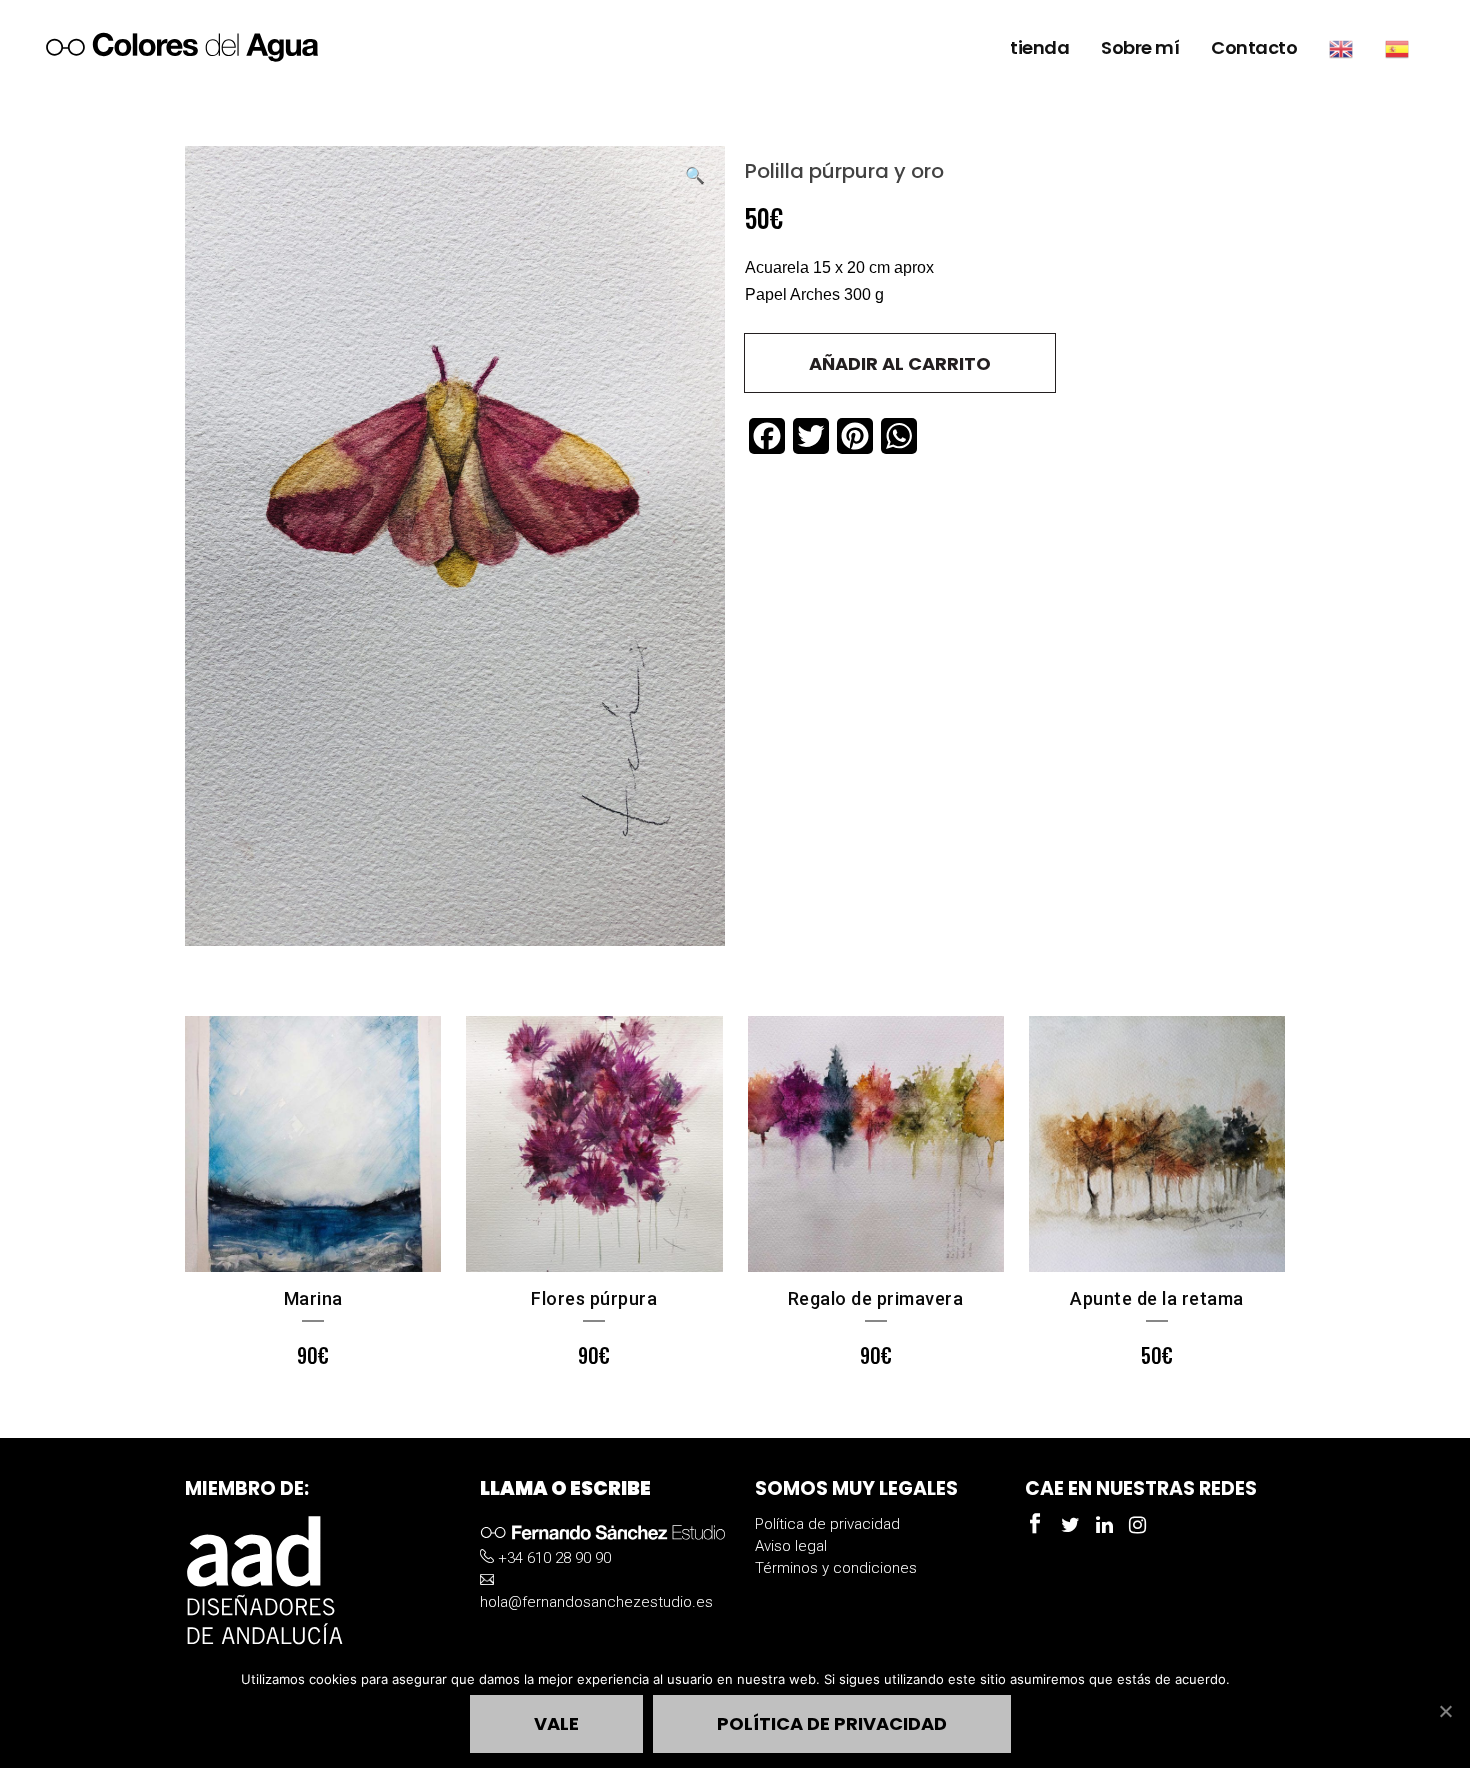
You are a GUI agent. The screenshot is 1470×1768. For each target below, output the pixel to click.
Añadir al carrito (900, 363)
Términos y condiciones (836, 1568)
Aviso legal (791, 1546)
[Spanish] (1397, 48)
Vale (556, 1723)
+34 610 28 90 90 (552, 1558)
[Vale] (1445, 1711)
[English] (1341, 48)
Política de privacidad (827, 1524)
